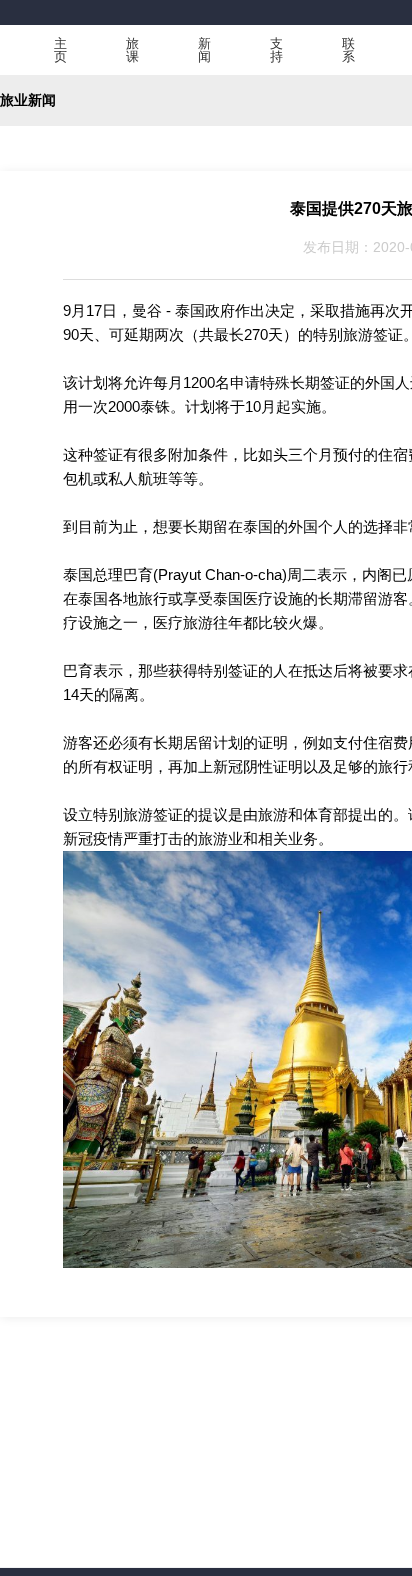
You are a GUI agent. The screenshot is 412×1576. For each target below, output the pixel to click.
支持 (276, 50)
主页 (60, 50)
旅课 (132, 50)
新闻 (204, 50)
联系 (348, 50)
